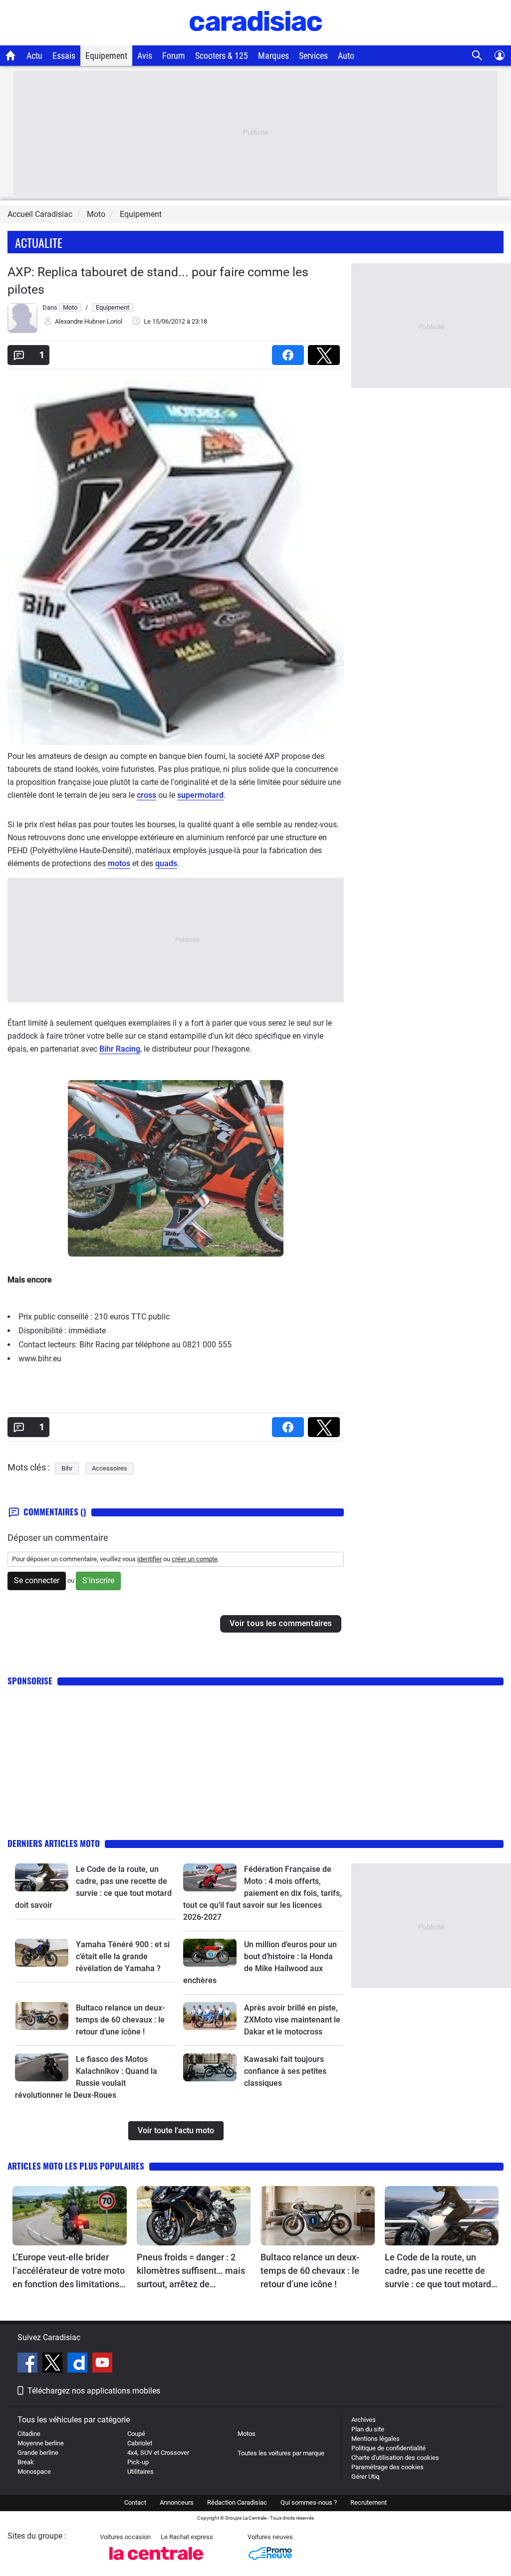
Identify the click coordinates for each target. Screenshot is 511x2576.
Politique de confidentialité (388, 2448)
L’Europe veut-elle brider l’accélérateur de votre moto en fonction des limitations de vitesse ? (69, 2271)
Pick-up (138, 2462)
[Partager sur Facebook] (290, 352)
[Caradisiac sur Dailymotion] (79, 2364)
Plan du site (368, 2429)
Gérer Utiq (365, 2477)
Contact (135, 2502)
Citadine (29, 2434)
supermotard (200, 795)
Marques (273, 56)
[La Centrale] (156, 2563)
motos (119, 863)
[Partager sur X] (326, 352)
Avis (145, 56)
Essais (64, 56)
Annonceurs (177, 2502)
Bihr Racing (120, 1049)
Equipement (106, 56)
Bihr (67, 1468)
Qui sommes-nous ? (309, 2502)
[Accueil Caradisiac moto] (11, 55)
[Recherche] (477, 56)
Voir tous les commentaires (281, 1623)
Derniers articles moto (54, 1843)
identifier (149, 1559)
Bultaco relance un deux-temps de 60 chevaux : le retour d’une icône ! (120, 2020)
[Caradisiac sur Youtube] (102, 2364)
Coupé (136, 2434)
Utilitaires (140, 2472)
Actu (34, 56)
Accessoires (110, 1468)
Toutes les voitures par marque (281, 2453)
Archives (364, 2420)
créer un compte (195, 1559)
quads (166, 863)
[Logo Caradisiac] (256, 40)
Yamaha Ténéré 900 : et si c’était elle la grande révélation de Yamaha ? (123, 1956)
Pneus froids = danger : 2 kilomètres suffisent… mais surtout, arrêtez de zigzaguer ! (191, 2271)
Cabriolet (140, 2443)
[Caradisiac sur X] (54, 2364)
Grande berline (38, 2453)
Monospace (34, 2472)
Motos (247, 2434)
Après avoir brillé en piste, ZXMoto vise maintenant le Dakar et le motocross (292, 2020)
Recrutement (369, 2502)
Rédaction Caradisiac (237, 2502)
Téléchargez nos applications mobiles (94, 2391)
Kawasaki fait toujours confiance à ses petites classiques (285, 2071)
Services (313, 56)
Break (26, 2462)
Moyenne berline (41, 2443)
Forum (174, 56)
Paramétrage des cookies (387, 2467)
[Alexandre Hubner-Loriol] (22, 331)
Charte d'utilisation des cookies (395, 2458)
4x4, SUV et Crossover (158, 2453)
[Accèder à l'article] (42, 1877)
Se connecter (37, 1580)
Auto (346, 56)
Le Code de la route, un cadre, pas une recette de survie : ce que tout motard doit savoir (438, 2271)
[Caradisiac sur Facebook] (29, 2364)
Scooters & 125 (222, 56)
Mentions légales (376, 2439)
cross (146, 795)
